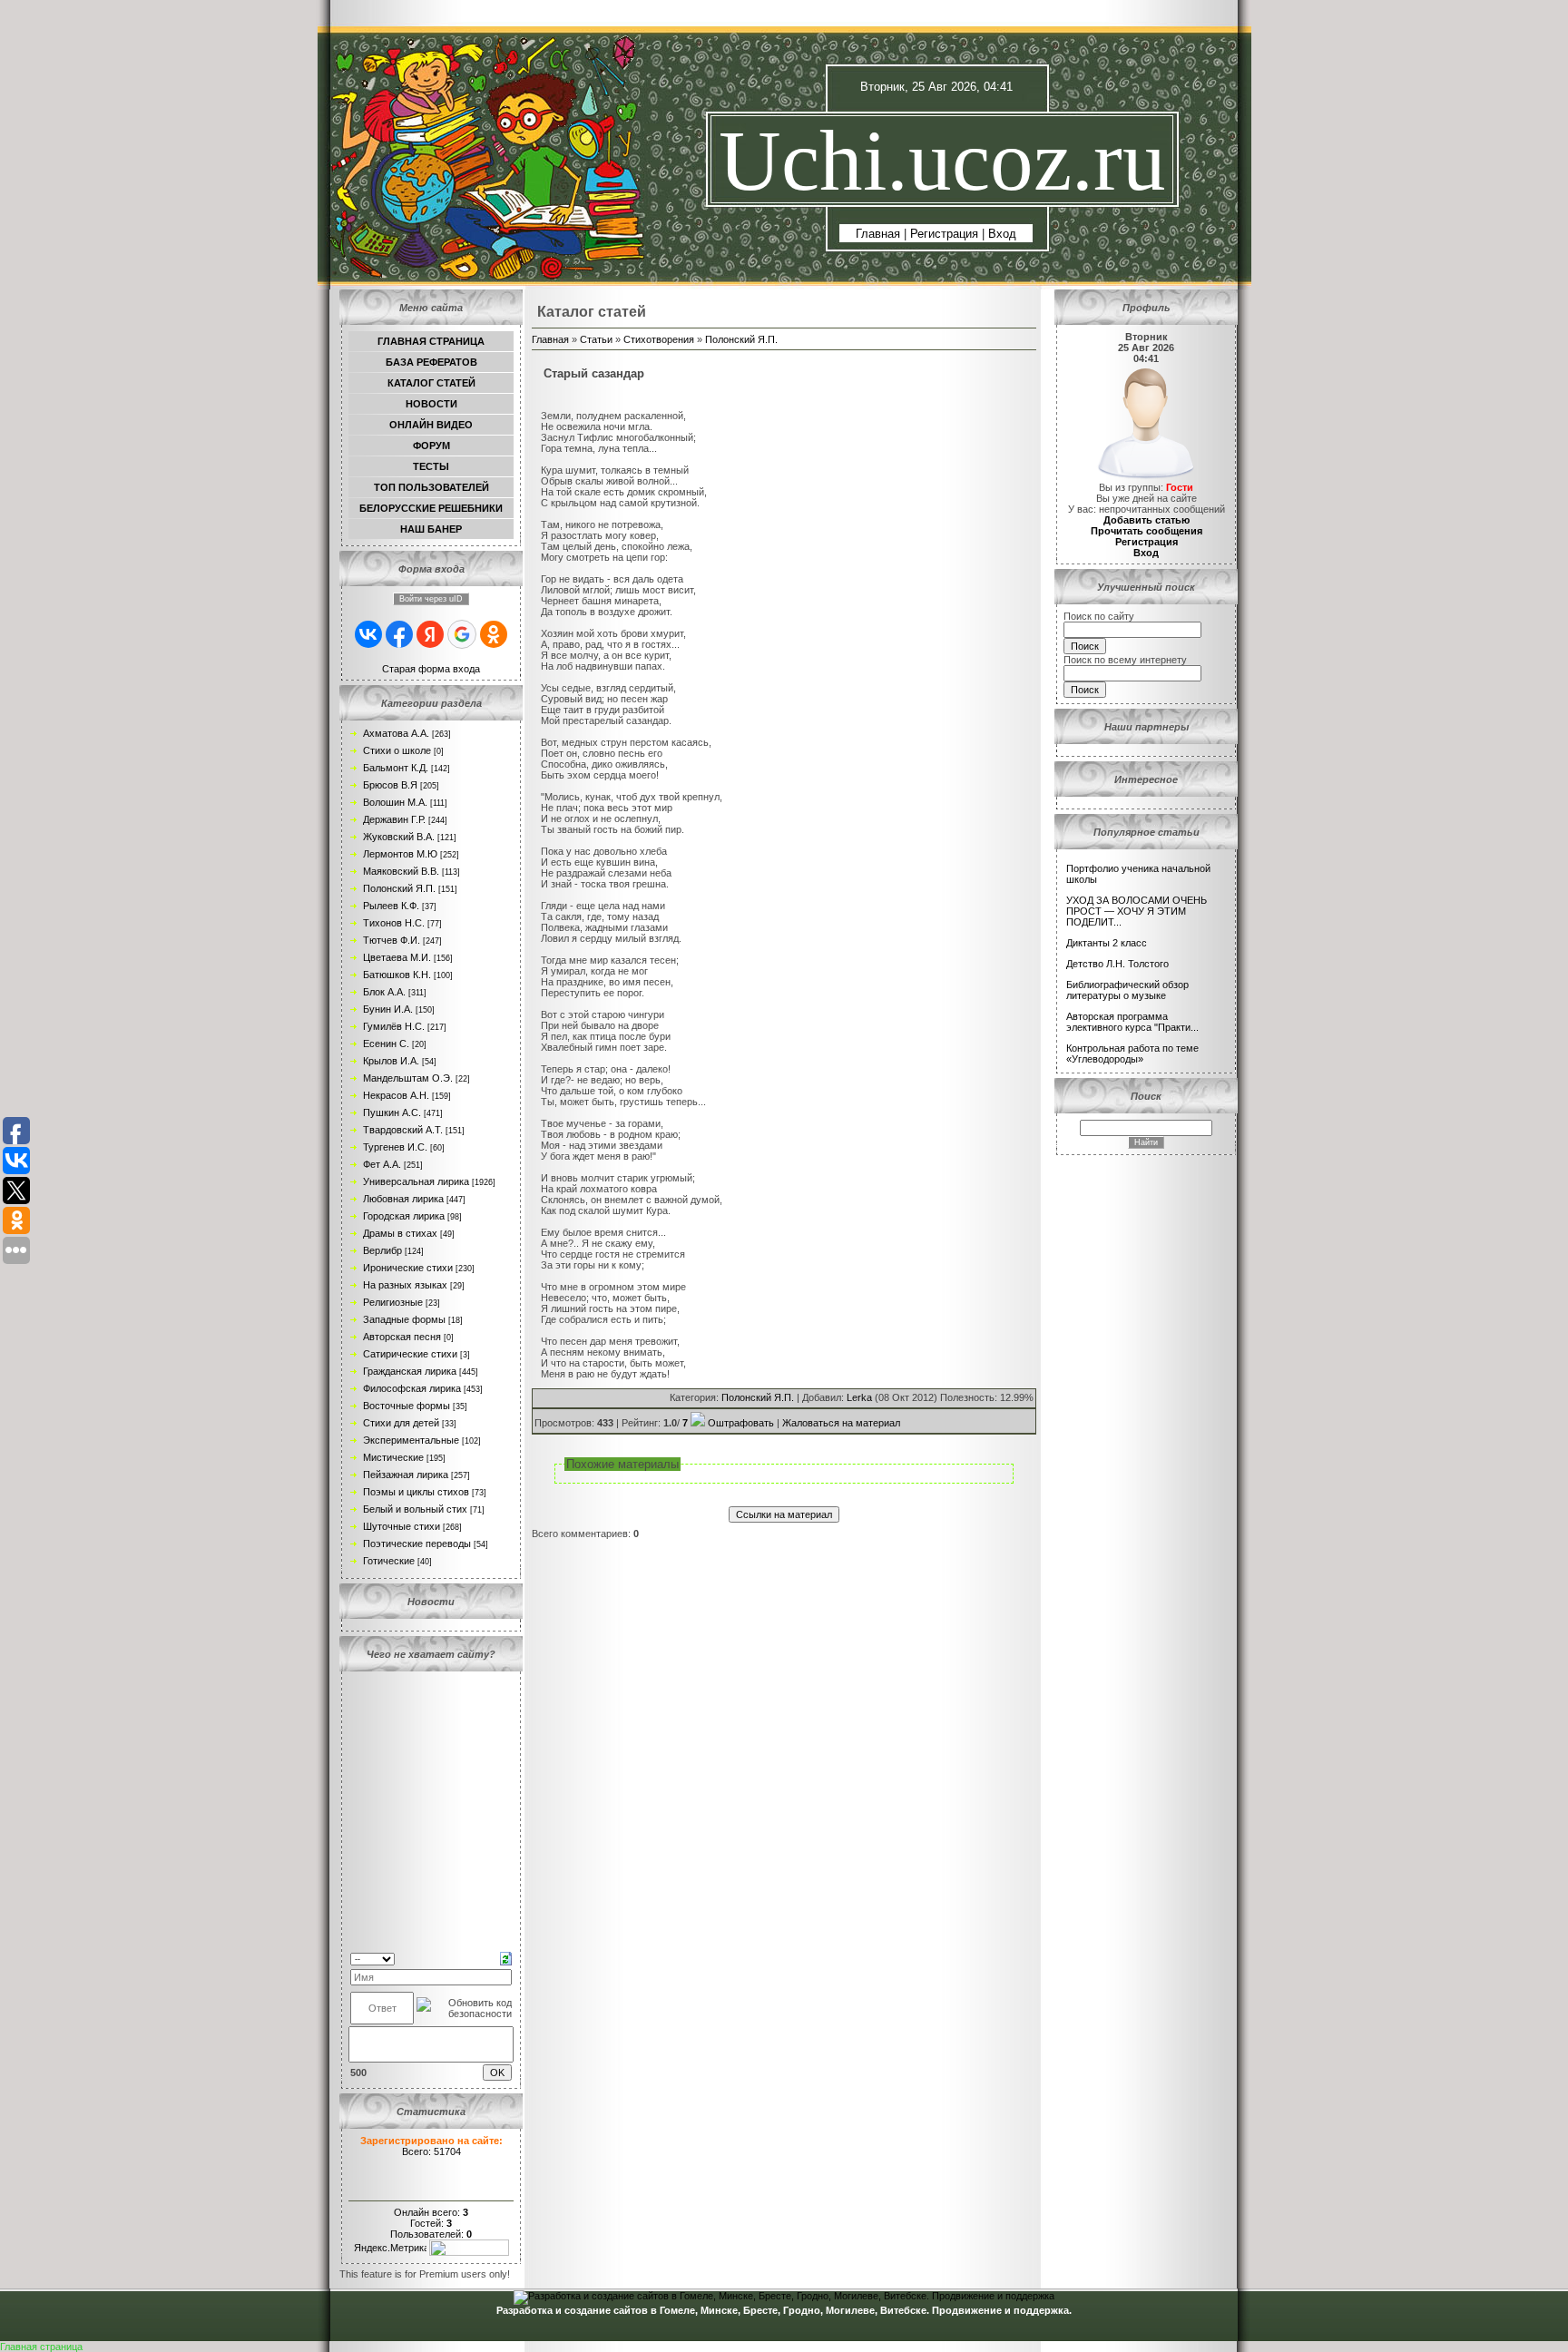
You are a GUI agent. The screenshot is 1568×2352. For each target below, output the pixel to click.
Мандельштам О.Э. (408, 1078)
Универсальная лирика (416, 1181)
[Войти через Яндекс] (430, 634)
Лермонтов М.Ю (400, 854)
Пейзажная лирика (406, 1475)
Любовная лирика (403, 1199)
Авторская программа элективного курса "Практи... (1132, 1022)
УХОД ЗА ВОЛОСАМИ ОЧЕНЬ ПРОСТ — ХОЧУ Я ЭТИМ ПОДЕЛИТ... (1137, 911)
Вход (1002, 234)
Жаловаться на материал (841, 1423)
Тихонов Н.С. (394, 923)
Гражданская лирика (410, 1371)
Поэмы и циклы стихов (416, 1492)
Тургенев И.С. (395, 1147)
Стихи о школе (397, 750)
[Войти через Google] (462, 634)
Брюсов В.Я (390, 785)
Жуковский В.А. (399, 837)
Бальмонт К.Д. (396, 768)
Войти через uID (431, 599)
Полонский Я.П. (399, 888)
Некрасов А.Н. (396, 1095)
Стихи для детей (401, 1423)
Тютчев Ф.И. (392, 940)
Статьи (596, 339)
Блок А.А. (384, 992)
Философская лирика (412, 1388)
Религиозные (393, 1302)
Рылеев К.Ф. (391, 906)
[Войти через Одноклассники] (494, 634)
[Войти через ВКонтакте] (368, 634)
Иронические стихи (408, 1268)
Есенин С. (386, 1044)
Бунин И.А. (388, 1009)
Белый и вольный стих (415, 1509)
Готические (389, 1561)
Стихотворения (659, 339)
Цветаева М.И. (397, 957)
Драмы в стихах (400, 1233)
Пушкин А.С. (392, 1112)
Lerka (859, 1397)
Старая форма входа (431, 669)
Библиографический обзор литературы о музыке (1127, 990)
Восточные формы (407, 1406)
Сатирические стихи (410, 1354)
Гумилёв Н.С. (394, 1026)
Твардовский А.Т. (403, 1130)
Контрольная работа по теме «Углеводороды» (1132, 1053)
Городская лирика (404, 1216)
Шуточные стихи (402, 1526)
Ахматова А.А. (396, 733)
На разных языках (405, 1285)
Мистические (393, 1457)
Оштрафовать (741, 1423)
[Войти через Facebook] (399, 634)
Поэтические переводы (417, 1543)
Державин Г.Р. (394, 819)
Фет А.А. (382, 1164)
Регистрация (944, 234)
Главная (878, 234)
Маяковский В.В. (401, 871)
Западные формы (404, 1319)
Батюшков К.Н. (397, 975)
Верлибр (382, 1250)
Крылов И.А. (391, 1061)
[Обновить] (506, 1957)
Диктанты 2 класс (1107, 943)
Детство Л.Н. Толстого (1117, 964)
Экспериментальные (411, 1440)
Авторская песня (402, 1337)
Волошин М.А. (395, 802)
